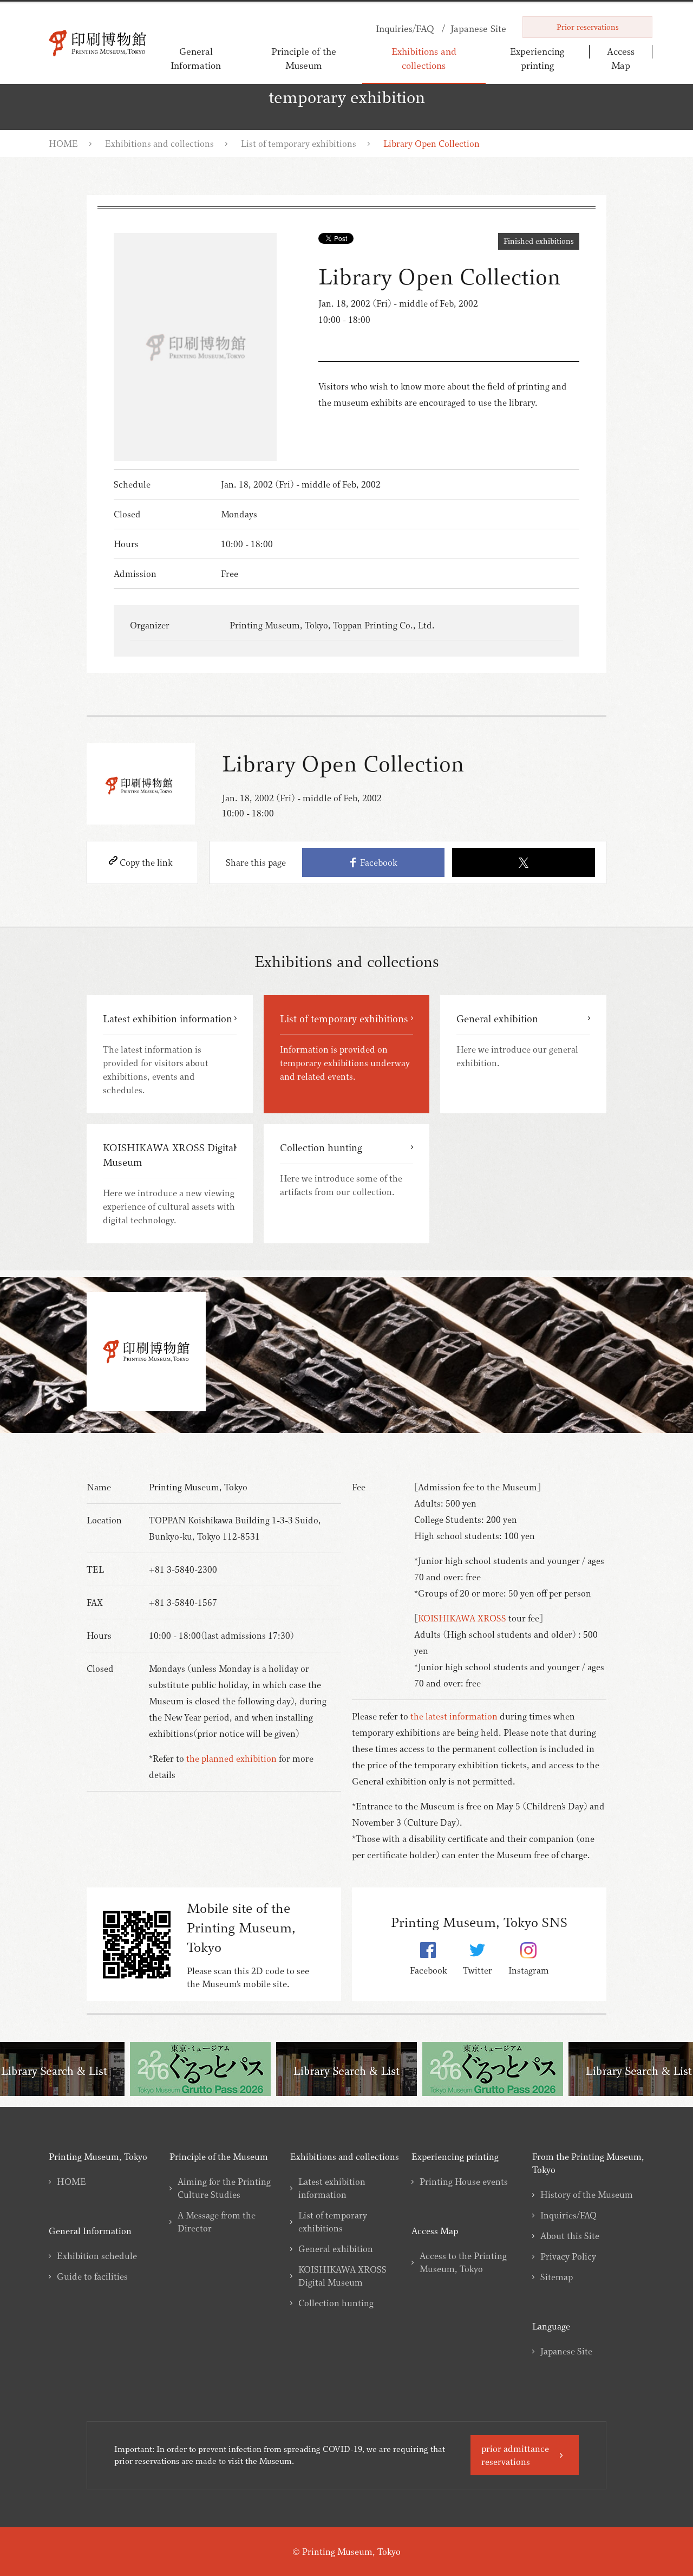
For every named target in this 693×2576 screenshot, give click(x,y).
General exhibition (336, 2249)
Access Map (621, 58)
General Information (196, 58)
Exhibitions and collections (424, 58)
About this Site (570, 2236)
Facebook (376, 862)
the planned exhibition (231, 1759)
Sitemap (557, 2277)
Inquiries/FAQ (568, 2215)
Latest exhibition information (332, 2188)
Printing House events (464, 2182)
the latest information (454, 1716)
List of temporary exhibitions (299, 144)
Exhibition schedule (97, 2256)
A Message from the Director (217, 2222)
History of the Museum (587, 2195)
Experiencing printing (537, 58)
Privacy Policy (568, 2256)
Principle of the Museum (304, 58)
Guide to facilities (92, 2276)
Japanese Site (566, 2351)
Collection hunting (336, 2303)
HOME (63, 144)
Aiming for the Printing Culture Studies (224, 2188)
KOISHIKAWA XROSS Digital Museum (342, 2276)
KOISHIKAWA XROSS (462, 1618)
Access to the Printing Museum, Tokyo (463, 2262)
